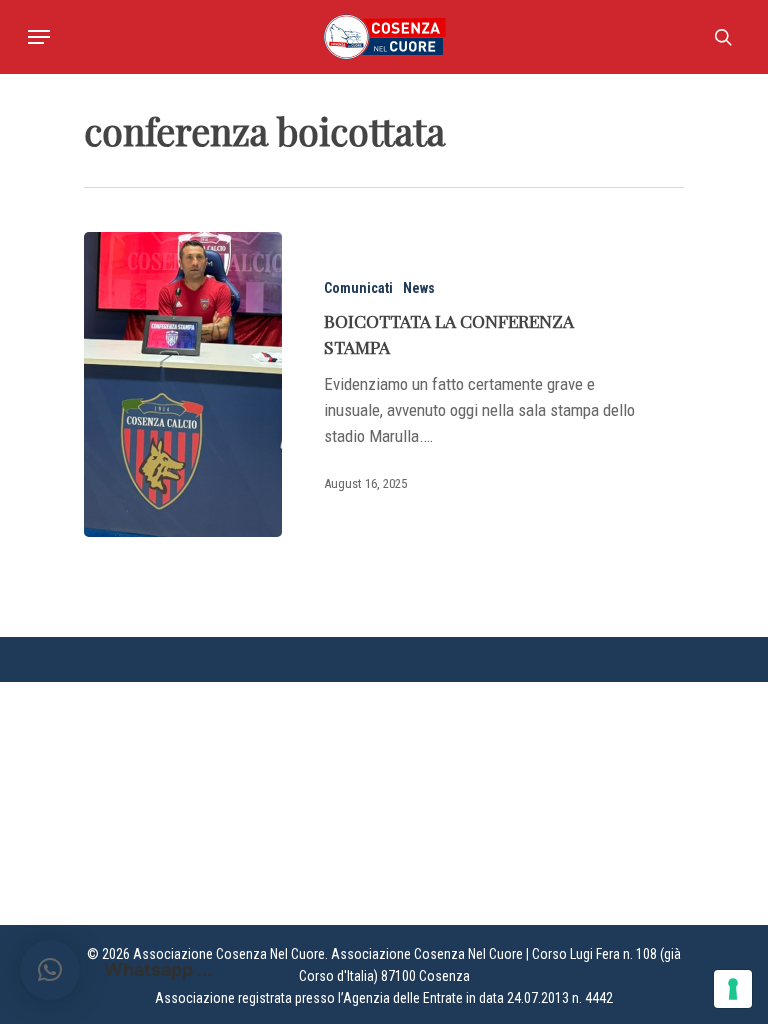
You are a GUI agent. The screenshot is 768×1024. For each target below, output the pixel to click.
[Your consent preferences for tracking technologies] (733, 989)
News (419, 288)
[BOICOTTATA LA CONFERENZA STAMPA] (183, 384)
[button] (50, 970)
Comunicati (358, 288)
